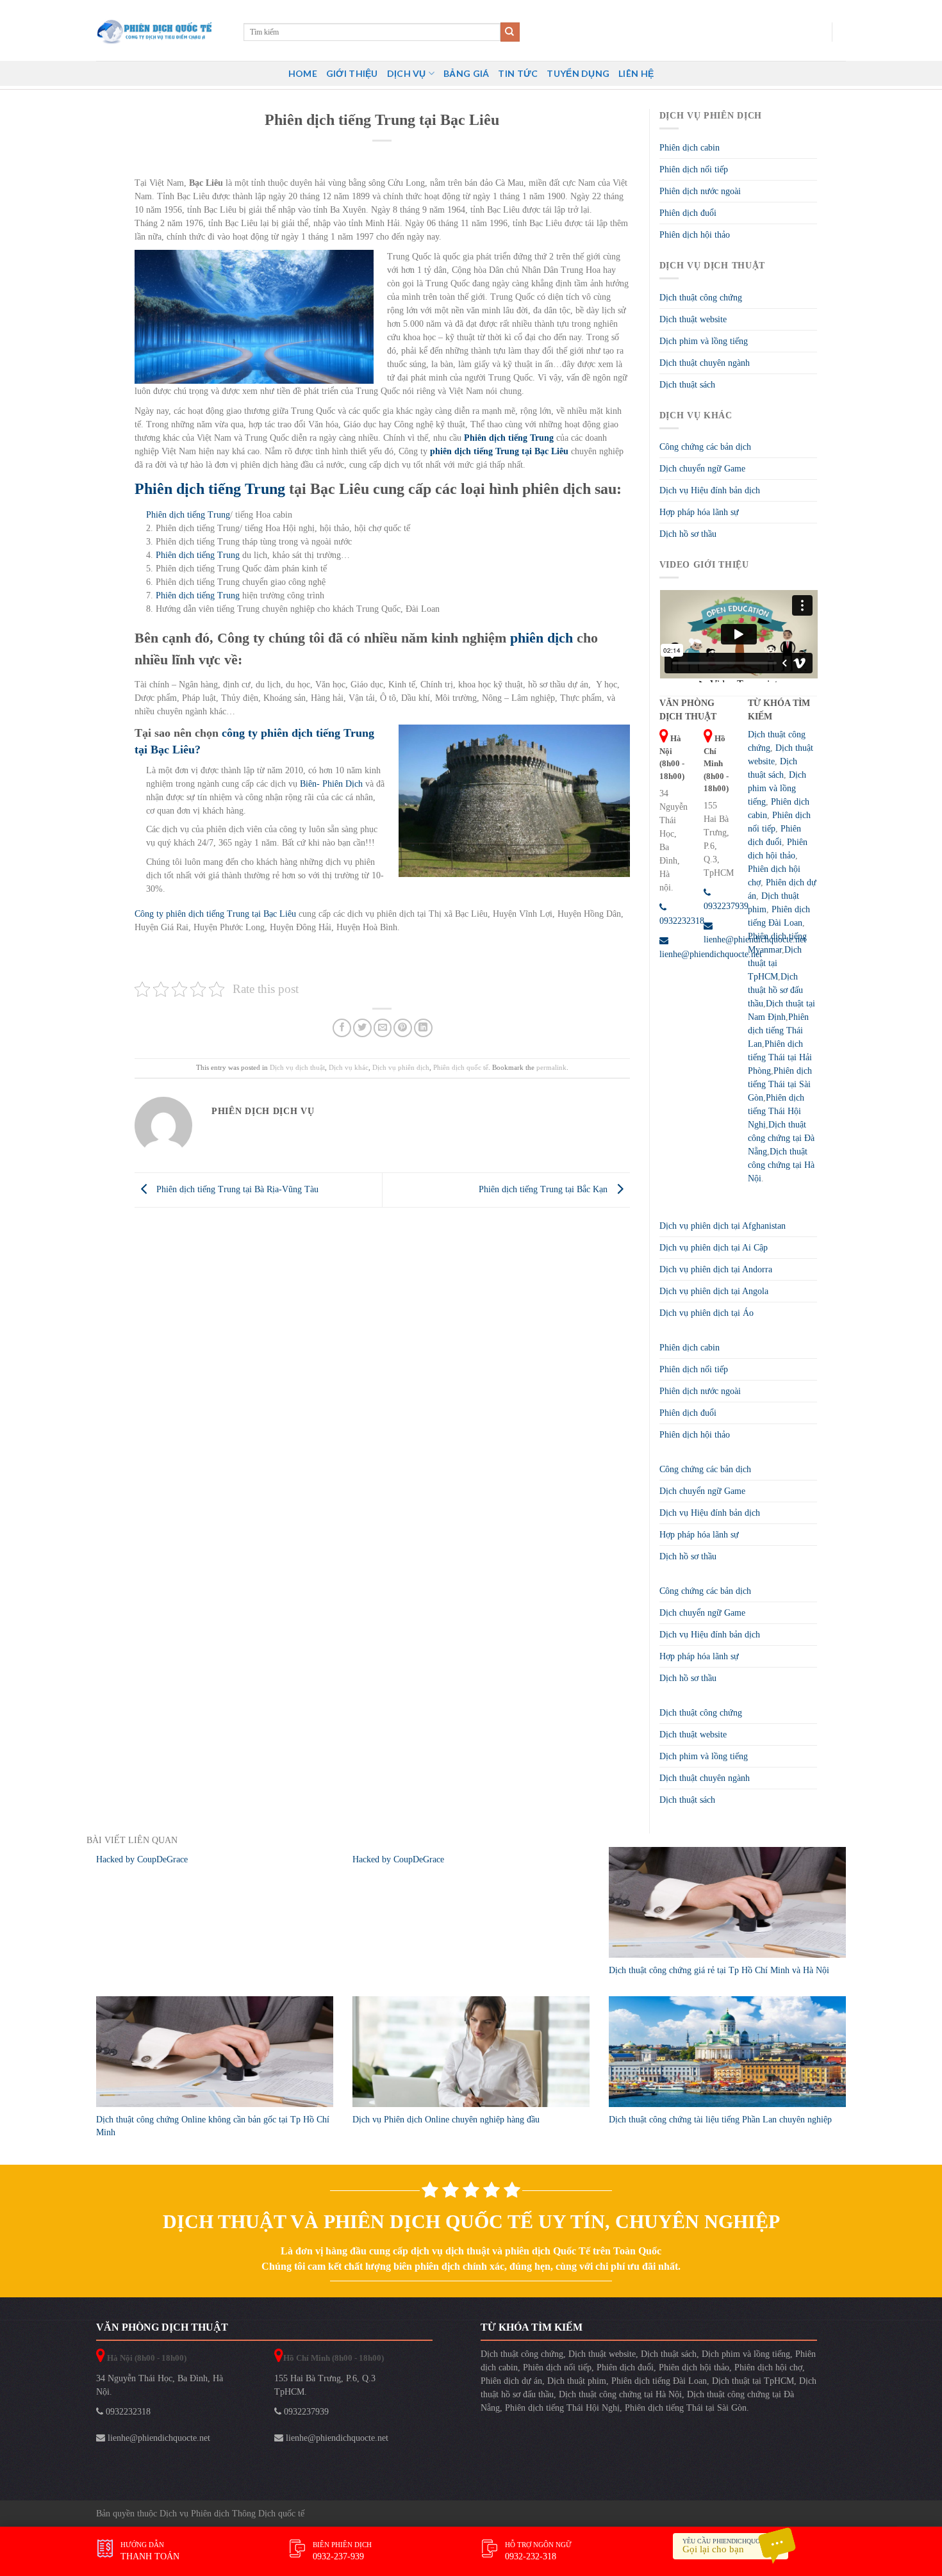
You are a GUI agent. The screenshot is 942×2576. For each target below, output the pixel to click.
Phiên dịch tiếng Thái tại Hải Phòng (780, 1057)
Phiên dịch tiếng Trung (188, 515)
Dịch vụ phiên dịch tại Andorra (716, 1269)
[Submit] (510, 32)
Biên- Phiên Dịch (331, 784)
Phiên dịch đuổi (688, 213)
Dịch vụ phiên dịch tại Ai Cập (714, 1248)
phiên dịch (543, 638)
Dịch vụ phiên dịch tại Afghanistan (723, 1226)
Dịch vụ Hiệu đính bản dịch (710, 490)
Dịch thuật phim (577, 2381)
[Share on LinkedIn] (423, 1028)
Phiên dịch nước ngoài (700, 191)
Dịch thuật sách (687, 385)
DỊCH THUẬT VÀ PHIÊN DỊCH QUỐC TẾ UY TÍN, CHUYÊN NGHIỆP (471, 2221)
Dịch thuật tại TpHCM (775, 963)
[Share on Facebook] (342, 1028)
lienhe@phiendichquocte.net (158, 2438)
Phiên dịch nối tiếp (694, 169)
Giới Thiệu (352, 73)
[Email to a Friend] (383, 1028)
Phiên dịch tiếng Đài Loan (659, 2381)
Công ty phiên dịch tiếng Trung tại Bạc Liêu (215, 914)
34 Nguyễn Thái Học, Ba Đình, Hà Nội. (160, 2385)
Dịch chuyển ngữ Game (702, 469)
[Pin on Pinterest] (403, 1028)
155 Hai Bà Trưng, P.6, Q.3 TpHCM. (325, 2385)
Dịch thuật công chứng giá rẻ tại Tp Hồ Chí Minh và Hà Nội (719, 1970)
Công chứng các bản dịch (705, 447)
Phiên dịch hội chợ (768, 2367)
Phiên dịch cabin (690, 148)
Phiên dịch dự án (511, 2381)
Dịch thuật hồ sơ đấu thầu (775, 990)
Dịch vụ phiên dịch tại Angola (714, 1291)
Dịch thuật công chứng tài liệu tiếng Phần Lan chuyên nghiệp (720, 2120)
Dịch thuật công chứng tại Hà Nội (781, 1165)
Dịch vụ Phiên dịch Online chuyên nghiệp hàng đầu (446, 2120)
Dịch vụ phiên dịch (401, 1067)
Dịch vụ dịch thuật (297, 1067)
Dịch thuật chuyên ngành (705, 363)
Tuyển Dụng (578, 73)
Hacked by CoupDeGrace (142, 1859)
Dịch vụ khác (349, 1067)
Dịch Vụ (407, 73)
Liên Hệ (636, 73)
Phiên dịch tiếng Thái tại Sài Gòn (780, 1084)
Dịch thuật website (693, 319)
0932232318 (127, 2412)
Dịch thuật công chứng (701, 298)
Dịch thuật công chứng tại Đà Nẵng (781, 1138)
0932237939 (305, 2412)
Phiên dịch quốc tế (461, 1067)
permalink (551, 1067)
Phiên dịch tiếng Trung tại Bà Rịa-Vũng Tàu (236, 1189)
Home (303, 73)
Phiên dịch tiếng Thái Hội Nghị (776, 1111)
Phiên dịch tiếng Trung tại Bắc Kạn (544, 1189)
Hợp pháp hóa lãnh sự (699, 512)
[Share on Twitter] (362, 1028)
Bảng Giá (466, 73)
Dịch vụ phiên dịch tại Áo (706, 1313)
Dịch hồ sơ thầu (688, 534)
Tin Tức (518, 73)
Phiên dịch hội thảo (695, 235)
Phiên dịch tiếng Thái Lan (778, 1030)
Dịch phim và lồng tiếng (704, 341)
